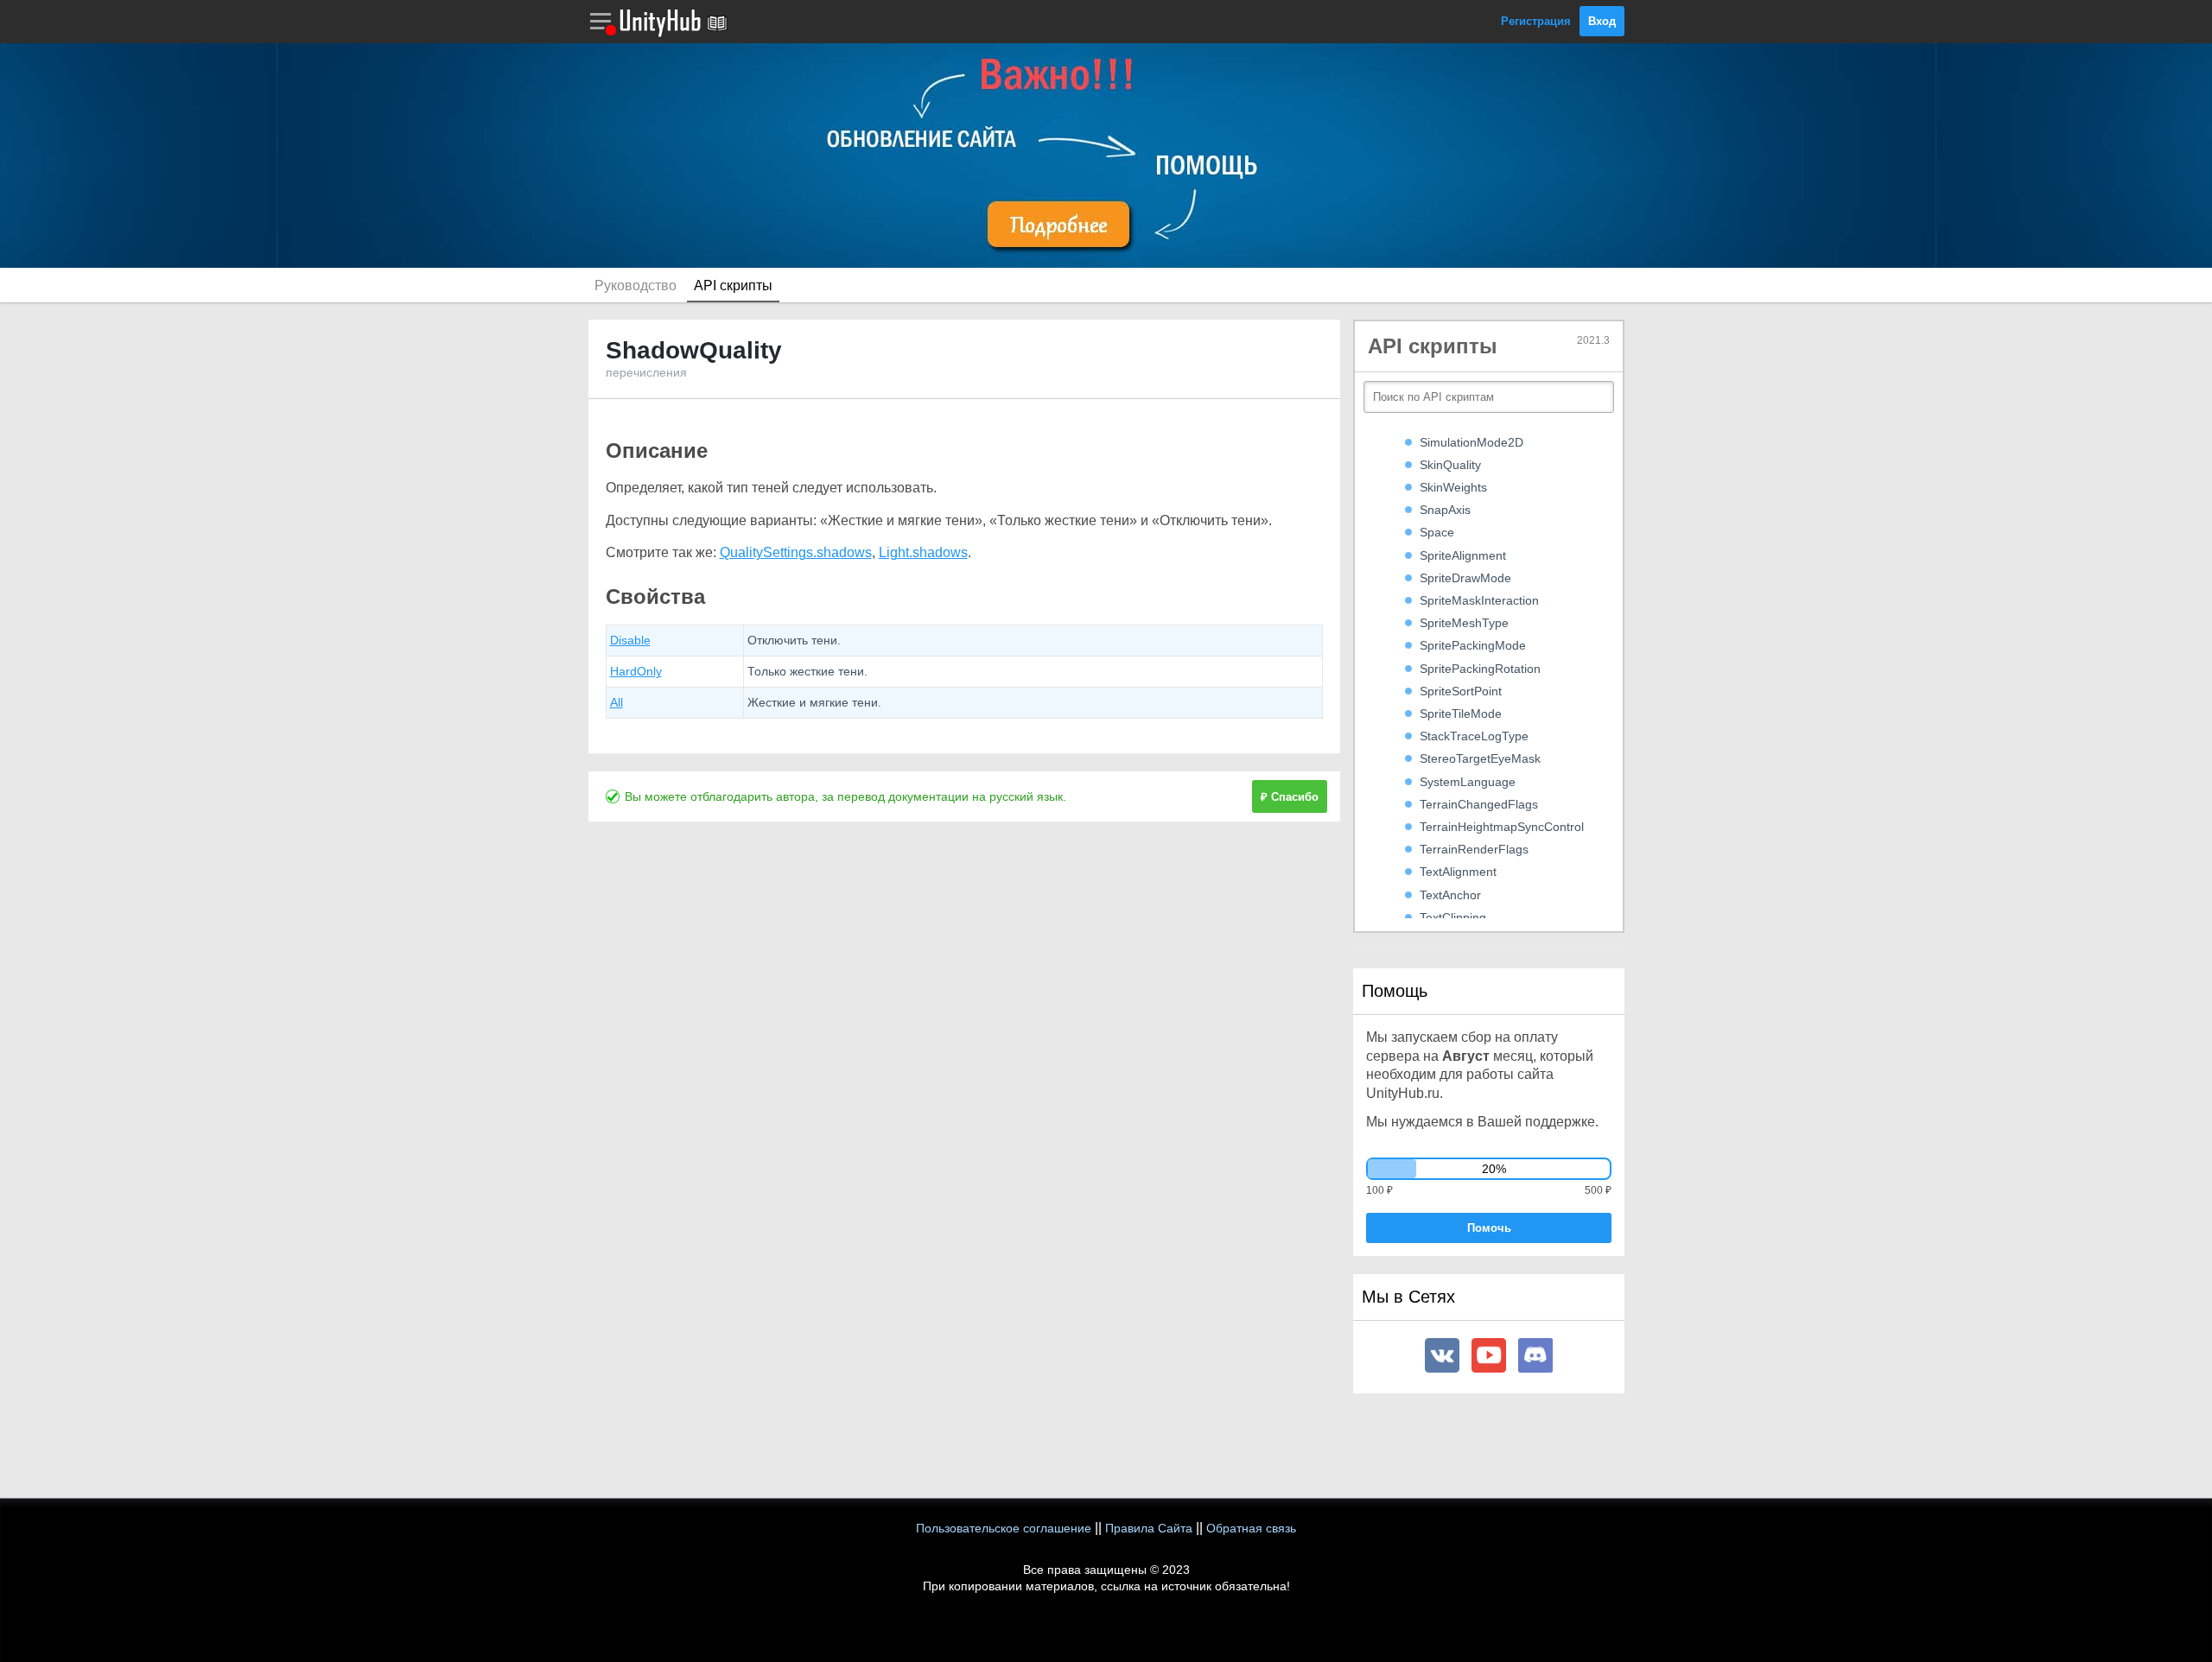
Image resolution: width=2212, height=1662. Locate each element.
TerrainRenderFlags (1474, 849)
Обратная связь (1251, 1528)
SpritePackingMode (1473, 645)
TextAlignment (1458, 872)
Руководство (636, 285)
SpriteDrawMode (1465, 578)
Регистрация (1536, 21)
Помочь (1489, 1228)
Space (1437, 532)
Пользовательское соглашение (1004, 1528)
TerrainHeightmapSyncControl (1502, 827)
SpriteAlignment (1463, 555)
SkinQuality (1450, 465)
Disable (630, 640)
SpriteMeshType (1464, 623)
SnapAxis (1445, 510)
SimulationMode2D (1471, 442)
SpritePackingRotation (1480, 669)
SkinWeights (1453, 487)
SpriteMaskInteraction (1479, 600)
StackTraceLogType (1474, 736)
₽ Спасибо (1290, 797)
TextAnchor (1450, 895)
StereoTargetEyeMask (1480, 758)
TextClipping (1453, 917)
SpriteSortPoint (1461, 691)
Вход (1602, 21)
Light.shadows (923, 552)
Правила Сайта (1149, 1528)
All (617, 702)
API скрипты (733, 285)
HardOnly (636, 671)
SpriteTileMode (1461, 714)
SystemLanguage (1468, 782)
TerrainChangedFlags (1479, 804)
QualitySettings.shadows (796, 552)
